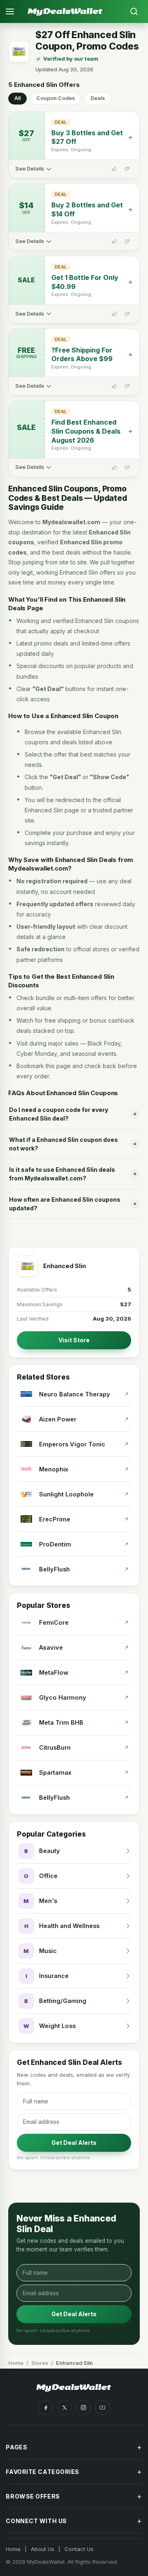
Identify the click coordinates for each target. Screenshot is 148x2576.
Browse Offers (74, 2496)
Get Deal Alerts (74, 2143)
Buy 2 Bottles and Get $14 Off (87, 209)
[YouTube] (102, 2408)
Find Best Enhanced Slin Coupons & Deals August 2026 (86, 431)
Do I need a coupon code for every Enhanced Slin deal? (59, 1114)
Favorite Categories (74, 2472)
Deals (98, 98)
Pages (74, 2447)
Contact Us (79, 2549)
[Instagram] (83, 2408)
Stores (40, 2363)
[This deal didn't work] (127, 169)
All (17, 98)
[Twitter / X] (65, 2408)
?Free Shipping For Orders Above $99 (82, 355)
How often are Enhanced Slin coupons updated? (65, 1204)
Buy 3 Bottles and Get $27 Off (87, 137)
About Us (43, 2549)
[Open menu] (14, 11)
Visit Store (74, 1340)
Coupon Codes (55, 98)
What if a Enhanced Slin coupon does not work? (64, 1144)
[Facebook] (46, 2408)
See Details (30, 169)
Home (16, 2363)
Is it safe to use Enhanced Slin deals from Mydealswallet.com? (62, 1174)
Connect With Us (74, 2521)
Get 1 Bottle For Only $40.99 (85, 282)
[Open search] (134, 11)
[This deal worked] (114, 169)
